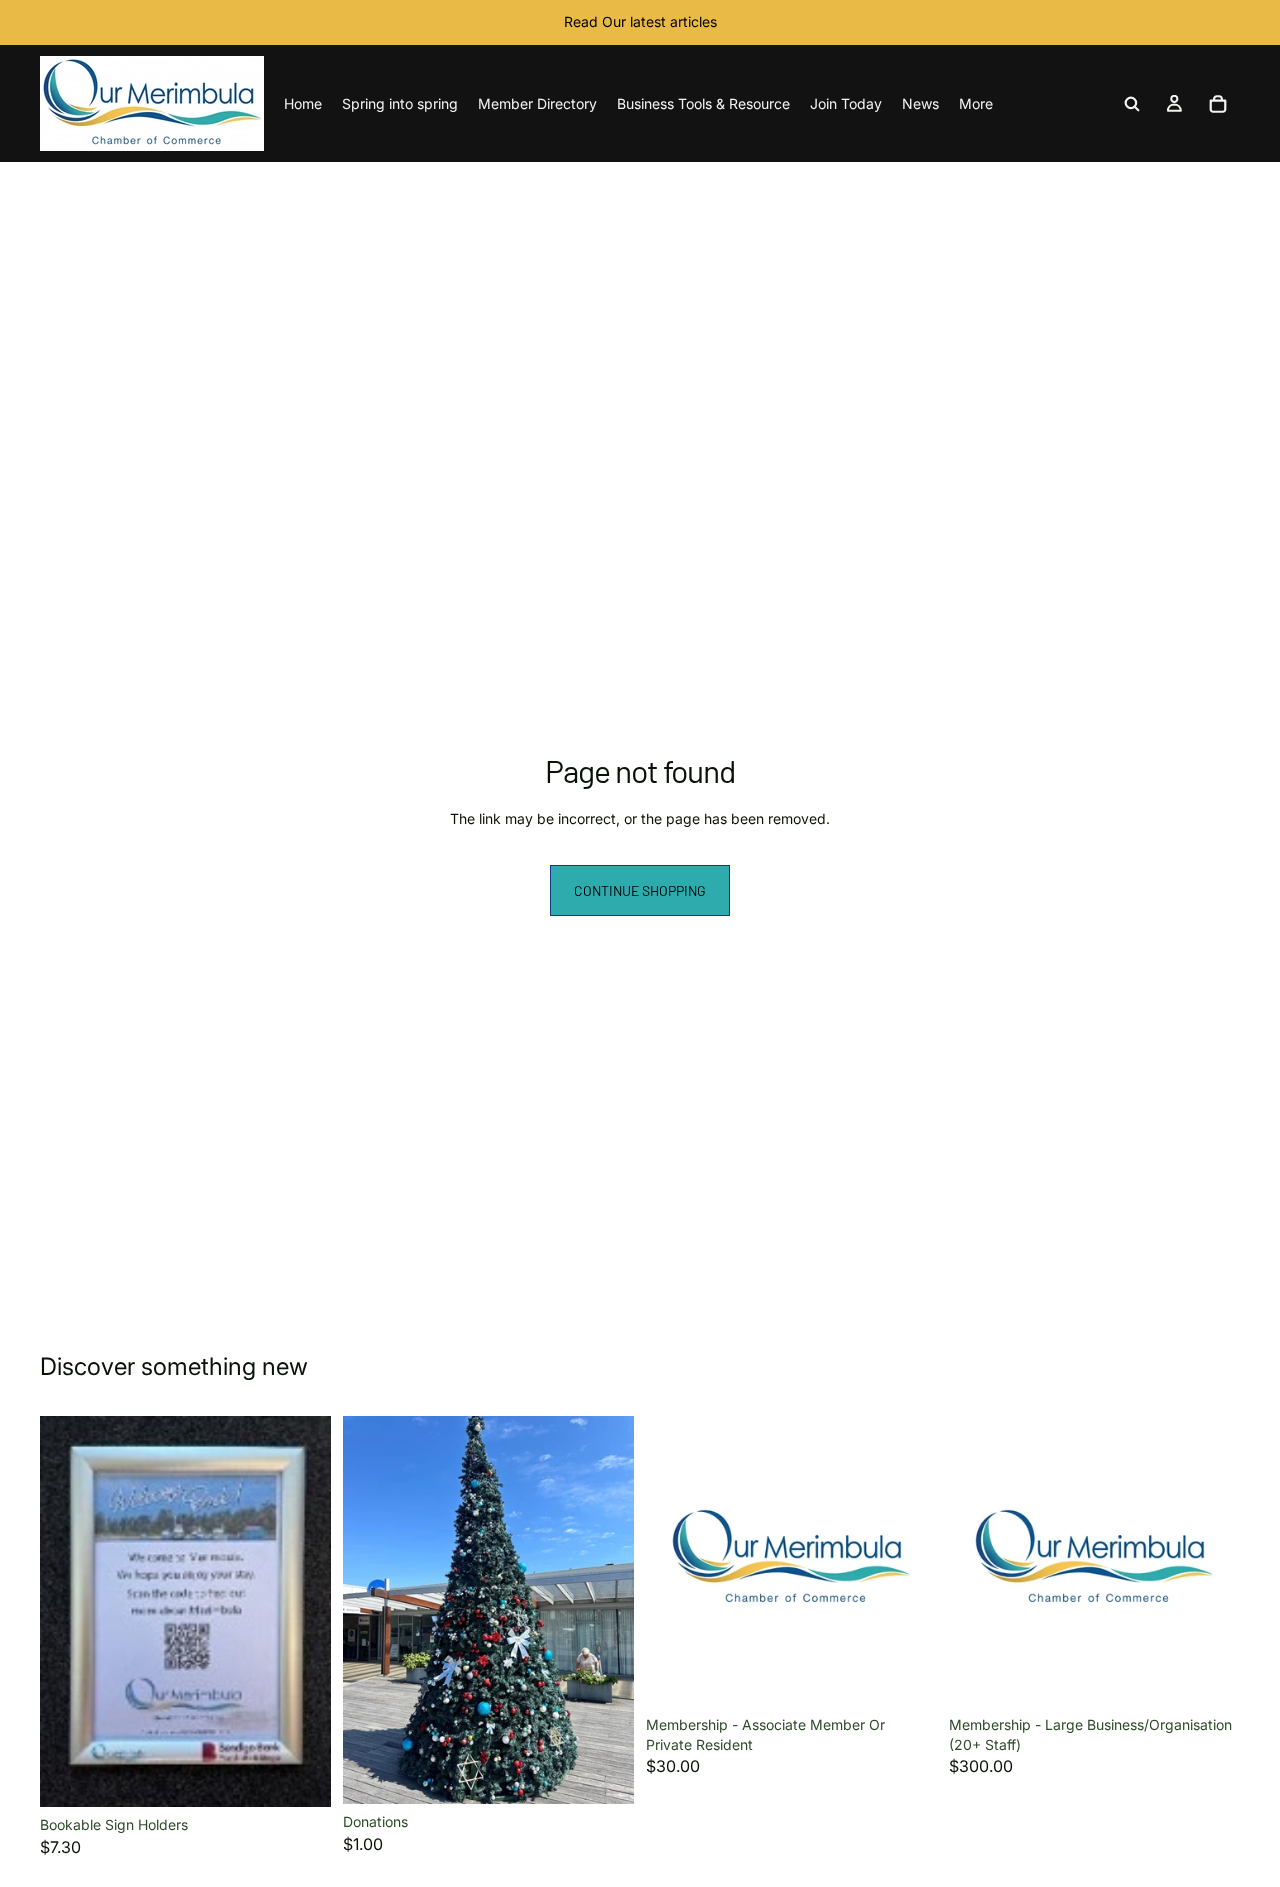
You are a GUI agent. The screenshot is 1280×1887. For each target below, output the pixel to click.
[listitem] (976, 103)
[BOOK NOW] (300, 1776)
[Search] (1132, 104)
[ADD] (603, 1773)
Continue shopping (640, 890)
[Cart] (1218, 104)
